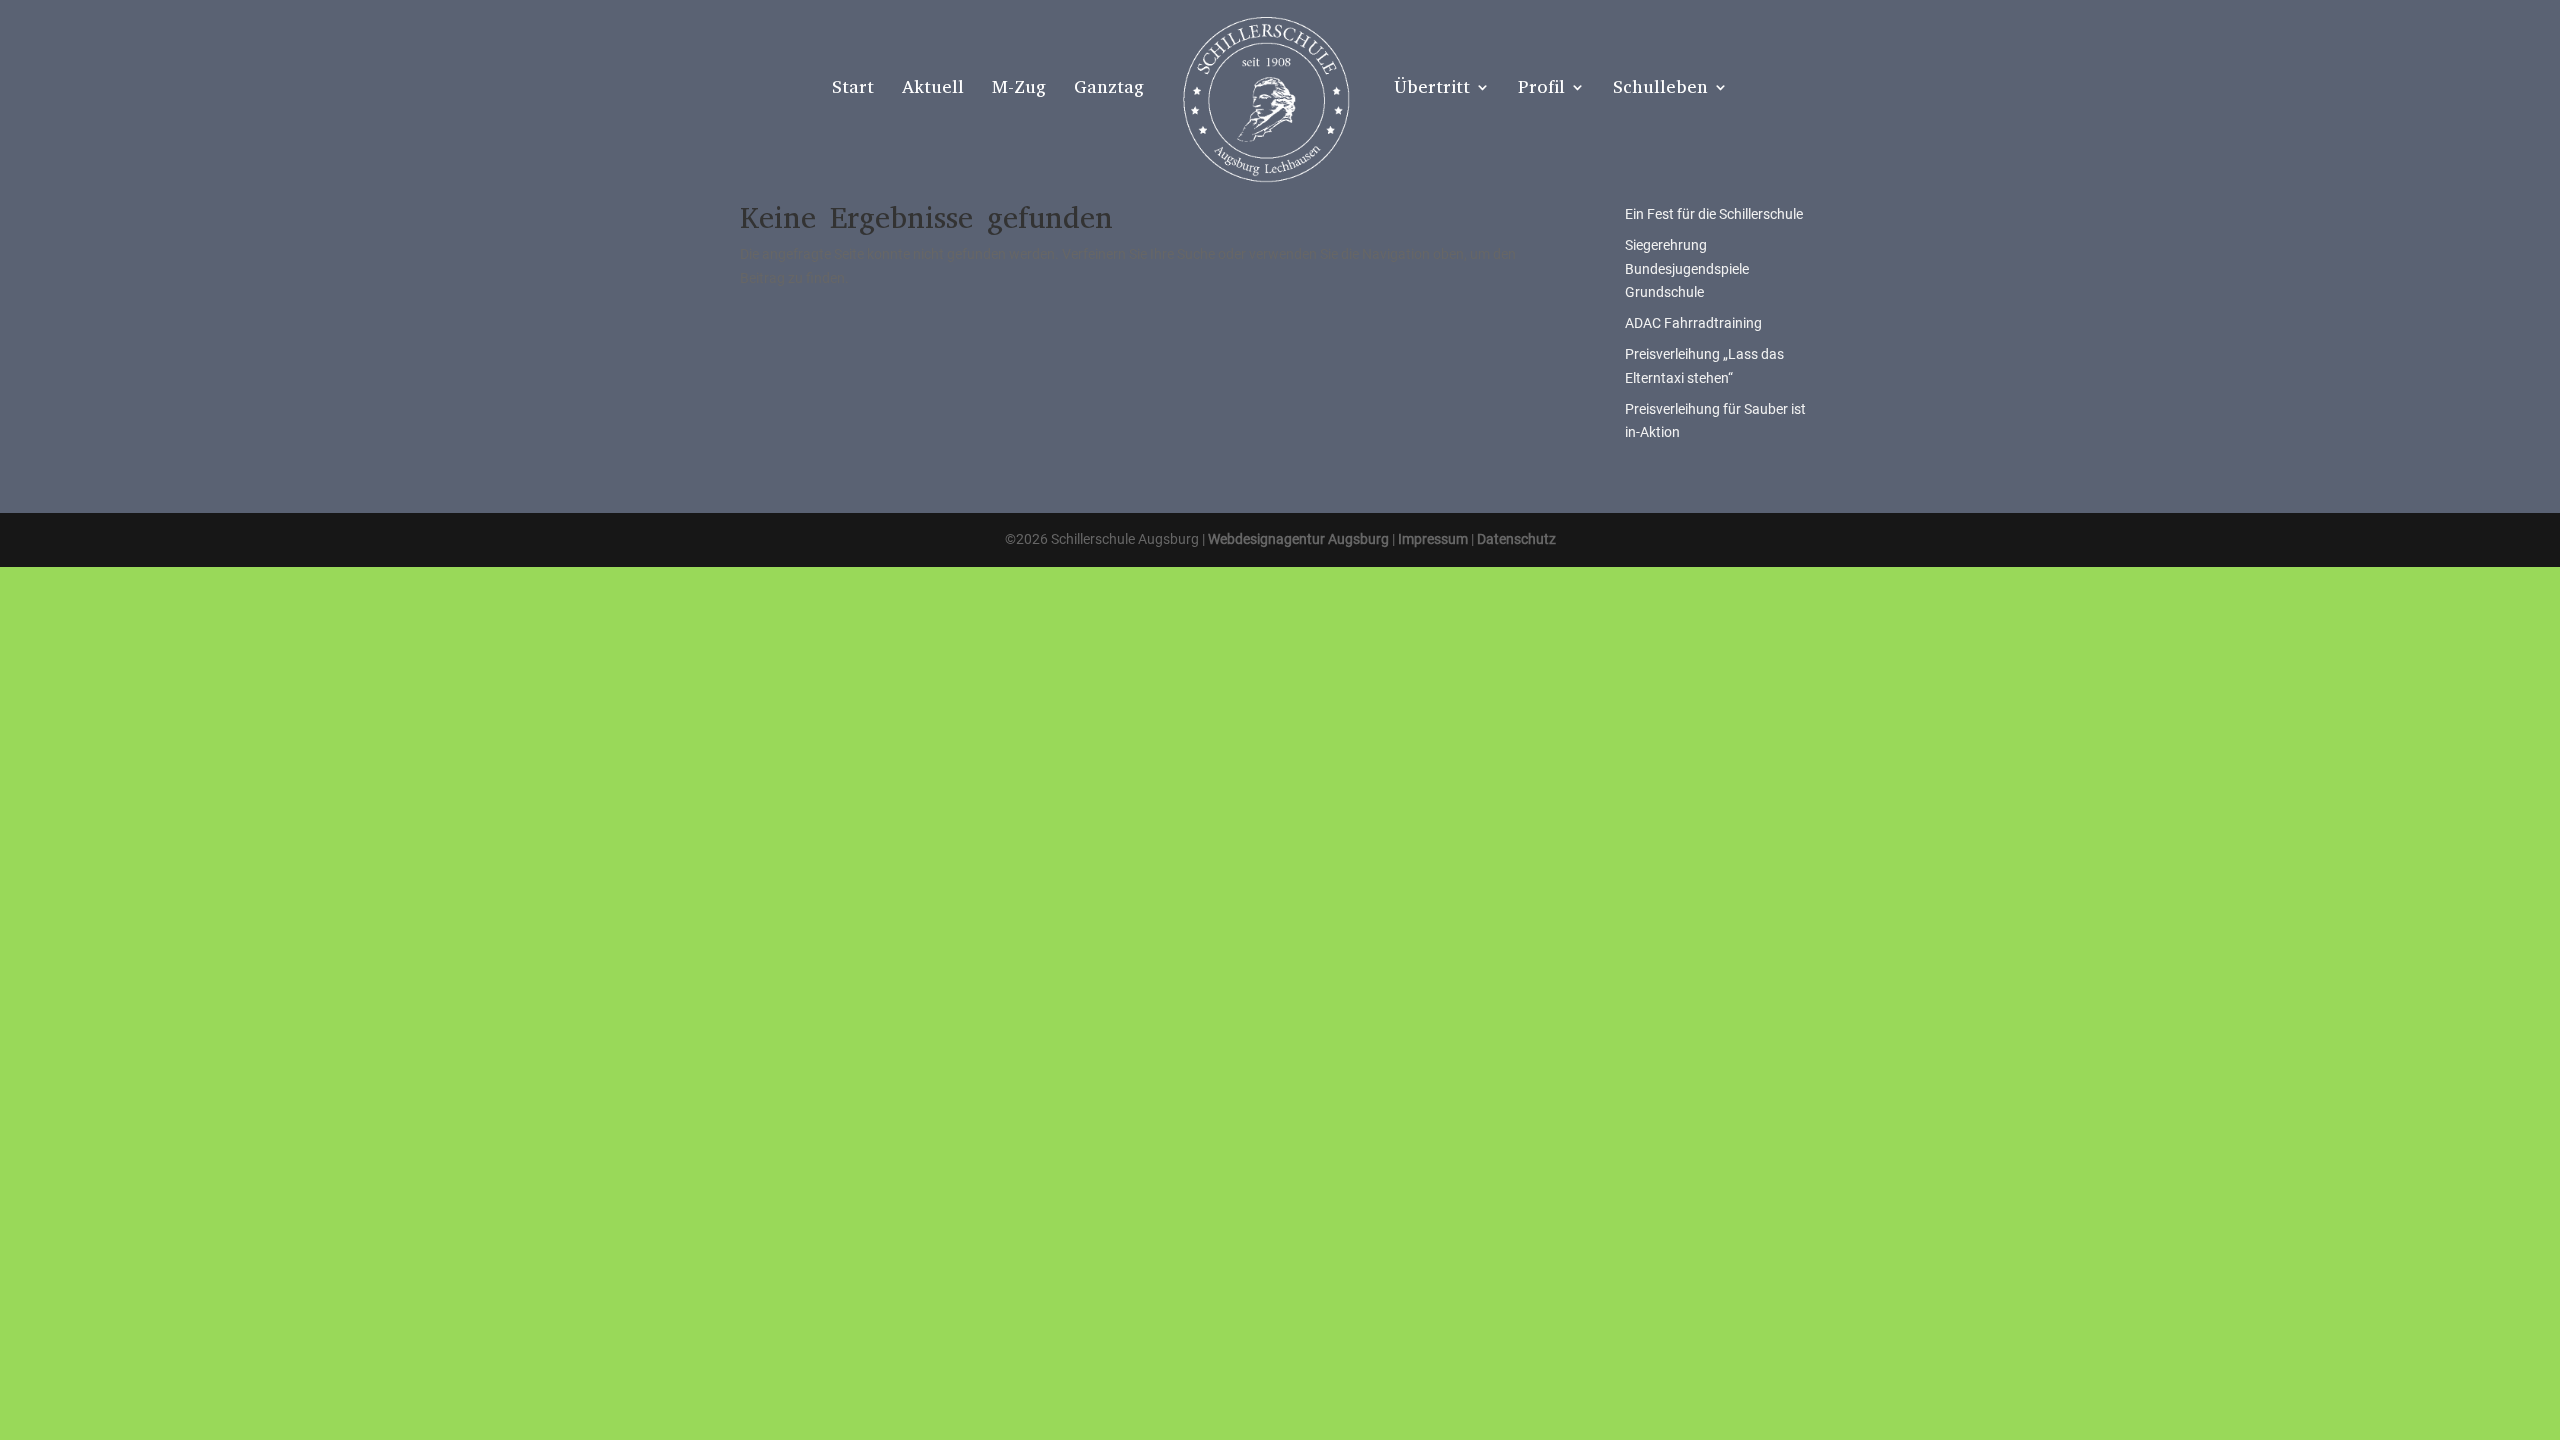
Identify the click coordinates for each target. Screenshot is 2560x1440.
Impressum (1433, 539)
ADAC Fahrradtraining (1693, 323)
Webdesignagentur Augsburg (1298, 539)
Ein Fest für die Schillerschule (1714, 214)
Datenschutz (1516, 539)
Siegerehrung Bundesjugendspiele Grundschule (1687, 269)
